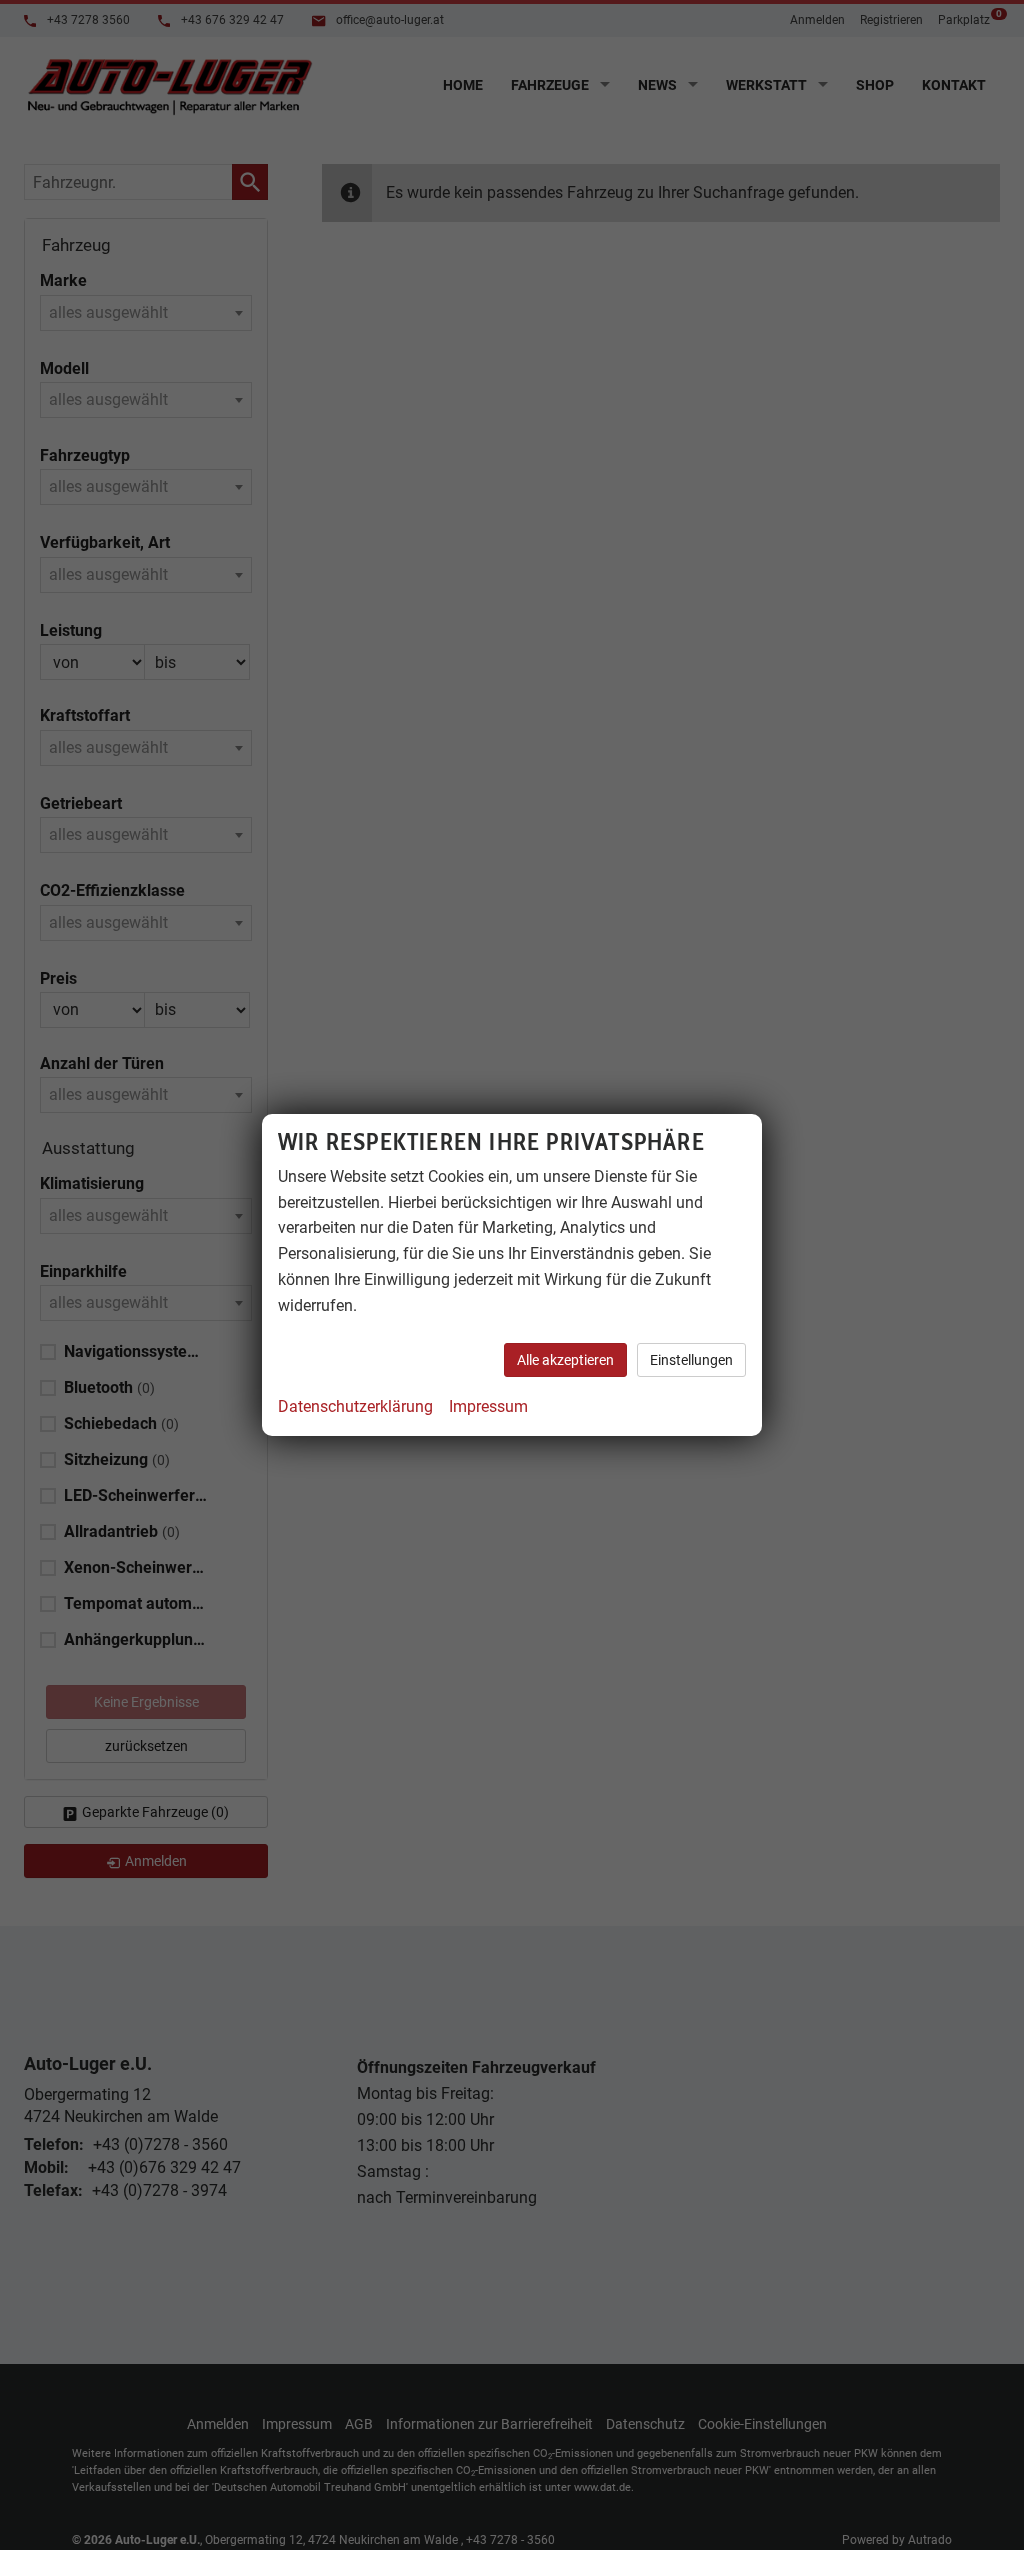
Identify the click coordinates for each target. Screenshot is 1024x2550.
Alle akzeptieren (565, 1360)
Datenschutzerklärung (355, 1406)
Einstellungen (691, 1360)
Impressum (488, 1406)
